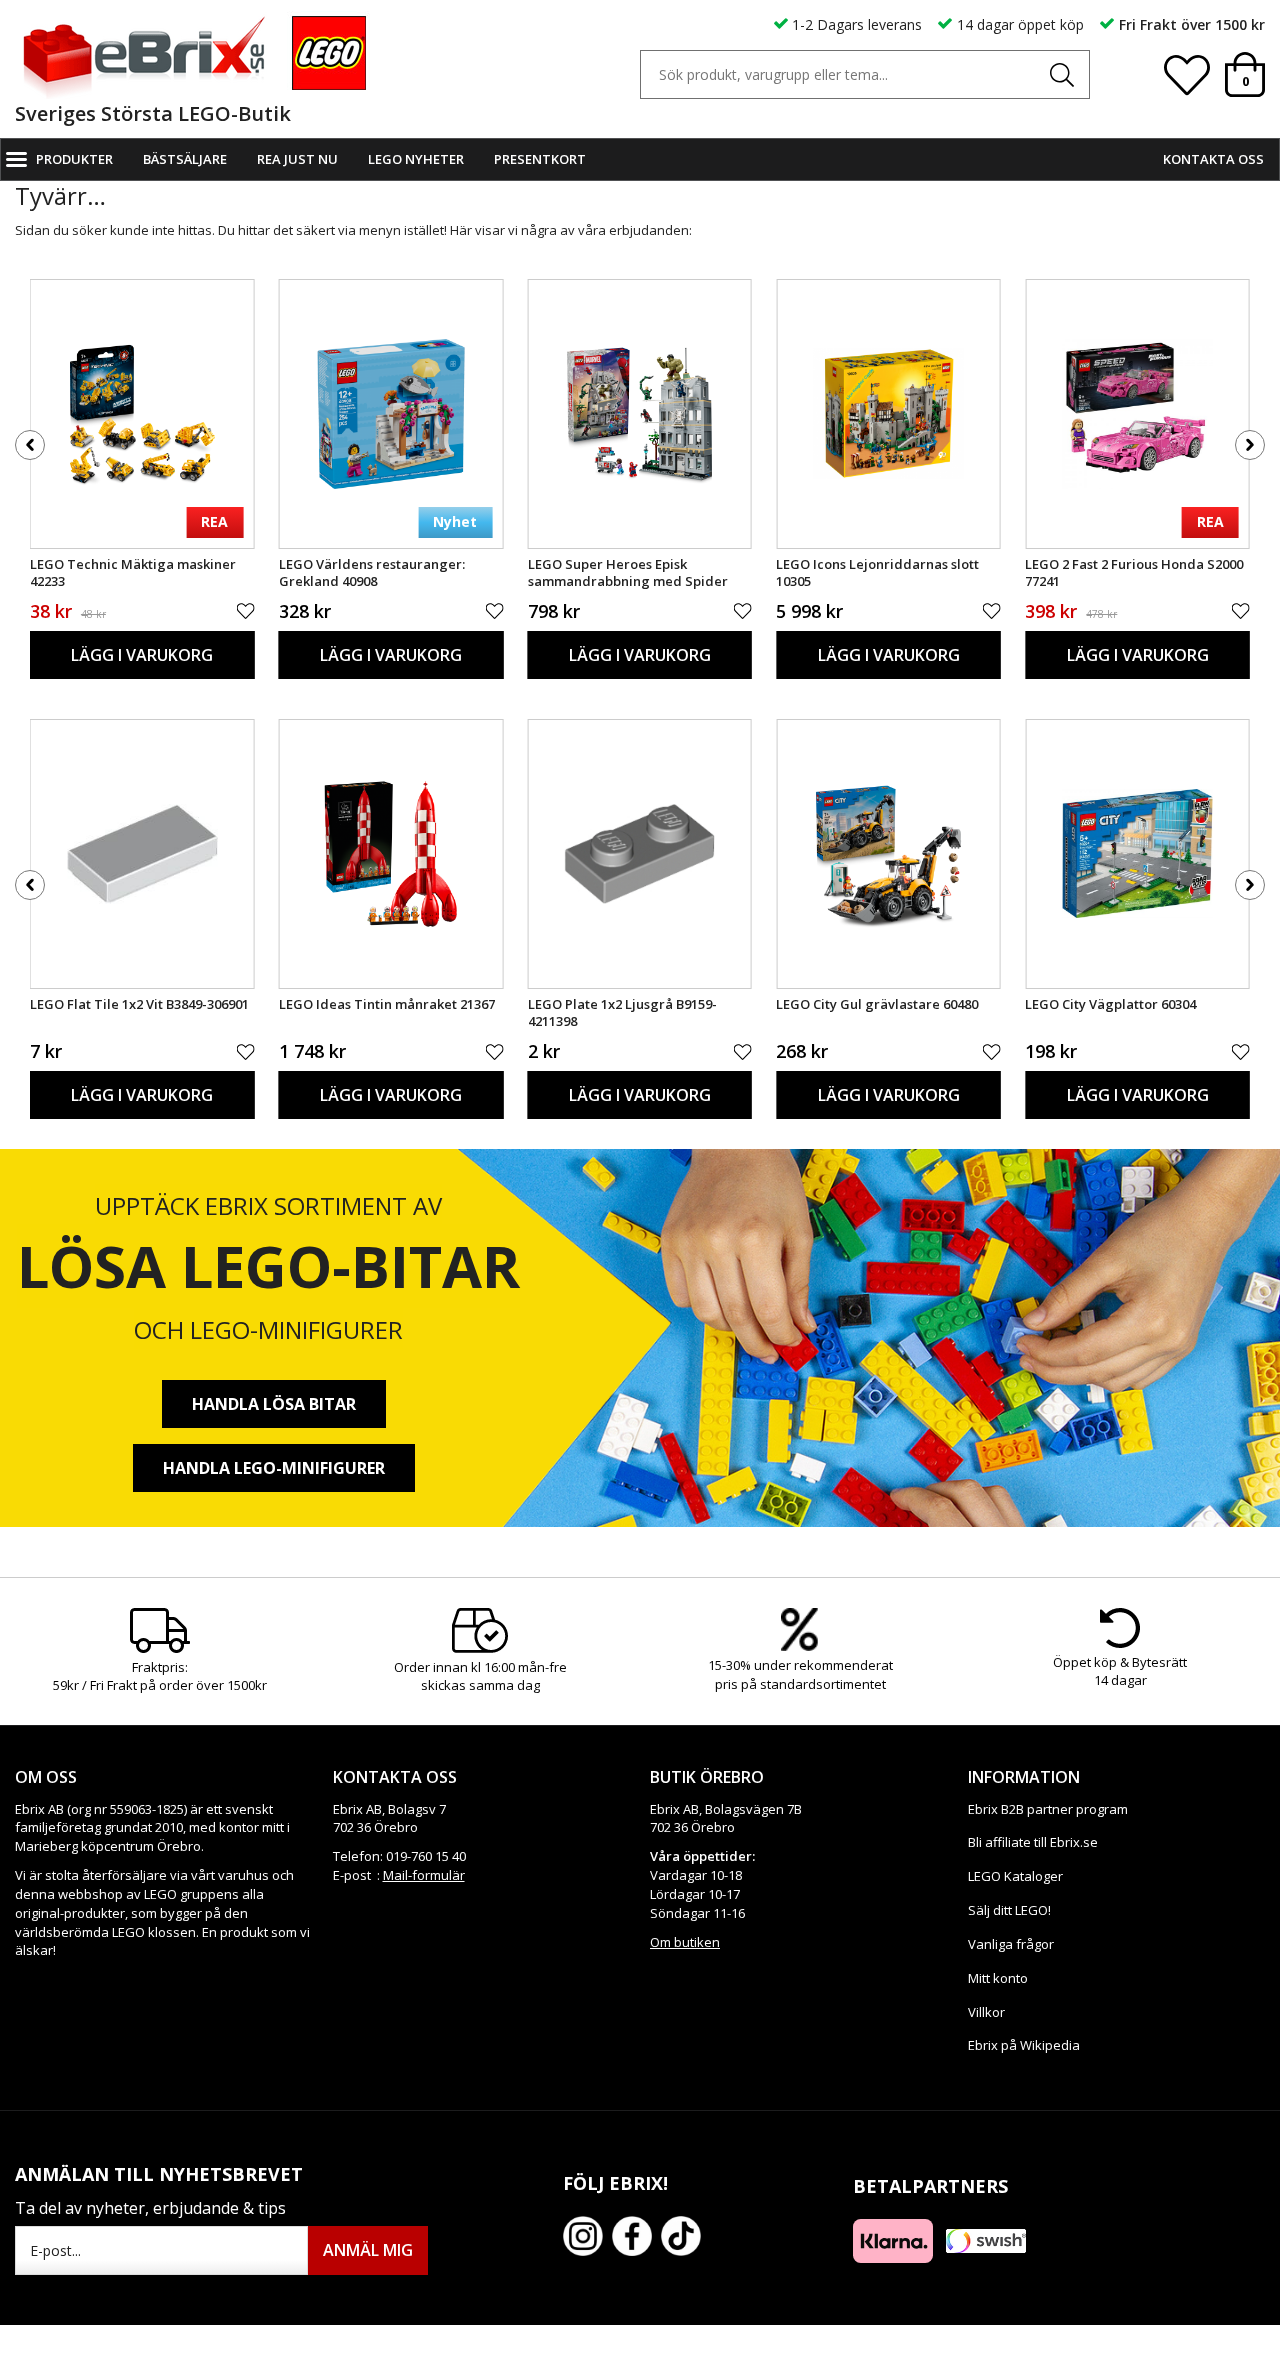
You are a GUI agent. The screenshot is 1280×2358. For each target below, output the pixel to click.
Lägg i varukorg (142, 655)
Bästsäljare (185, 159)
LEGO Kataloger (1015, 1876)
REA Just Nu (297, 159)
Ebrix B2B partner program (1048, 1809)
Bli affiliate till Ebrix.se (1033, 1842)
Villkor (986, 2012)
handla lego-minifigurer (274, 1468)
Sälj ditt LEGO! (1009, 1910)
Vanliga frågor (1011, 1944)
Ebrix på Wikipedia (1024, 2045)
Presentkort (540, 159)
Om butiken (685, 1942)
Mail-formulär (424, 1875)
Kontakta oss (1213, 159)
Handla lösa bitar (274, 1404)
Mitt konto (998, 1978)
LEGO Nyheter (416, 159)
